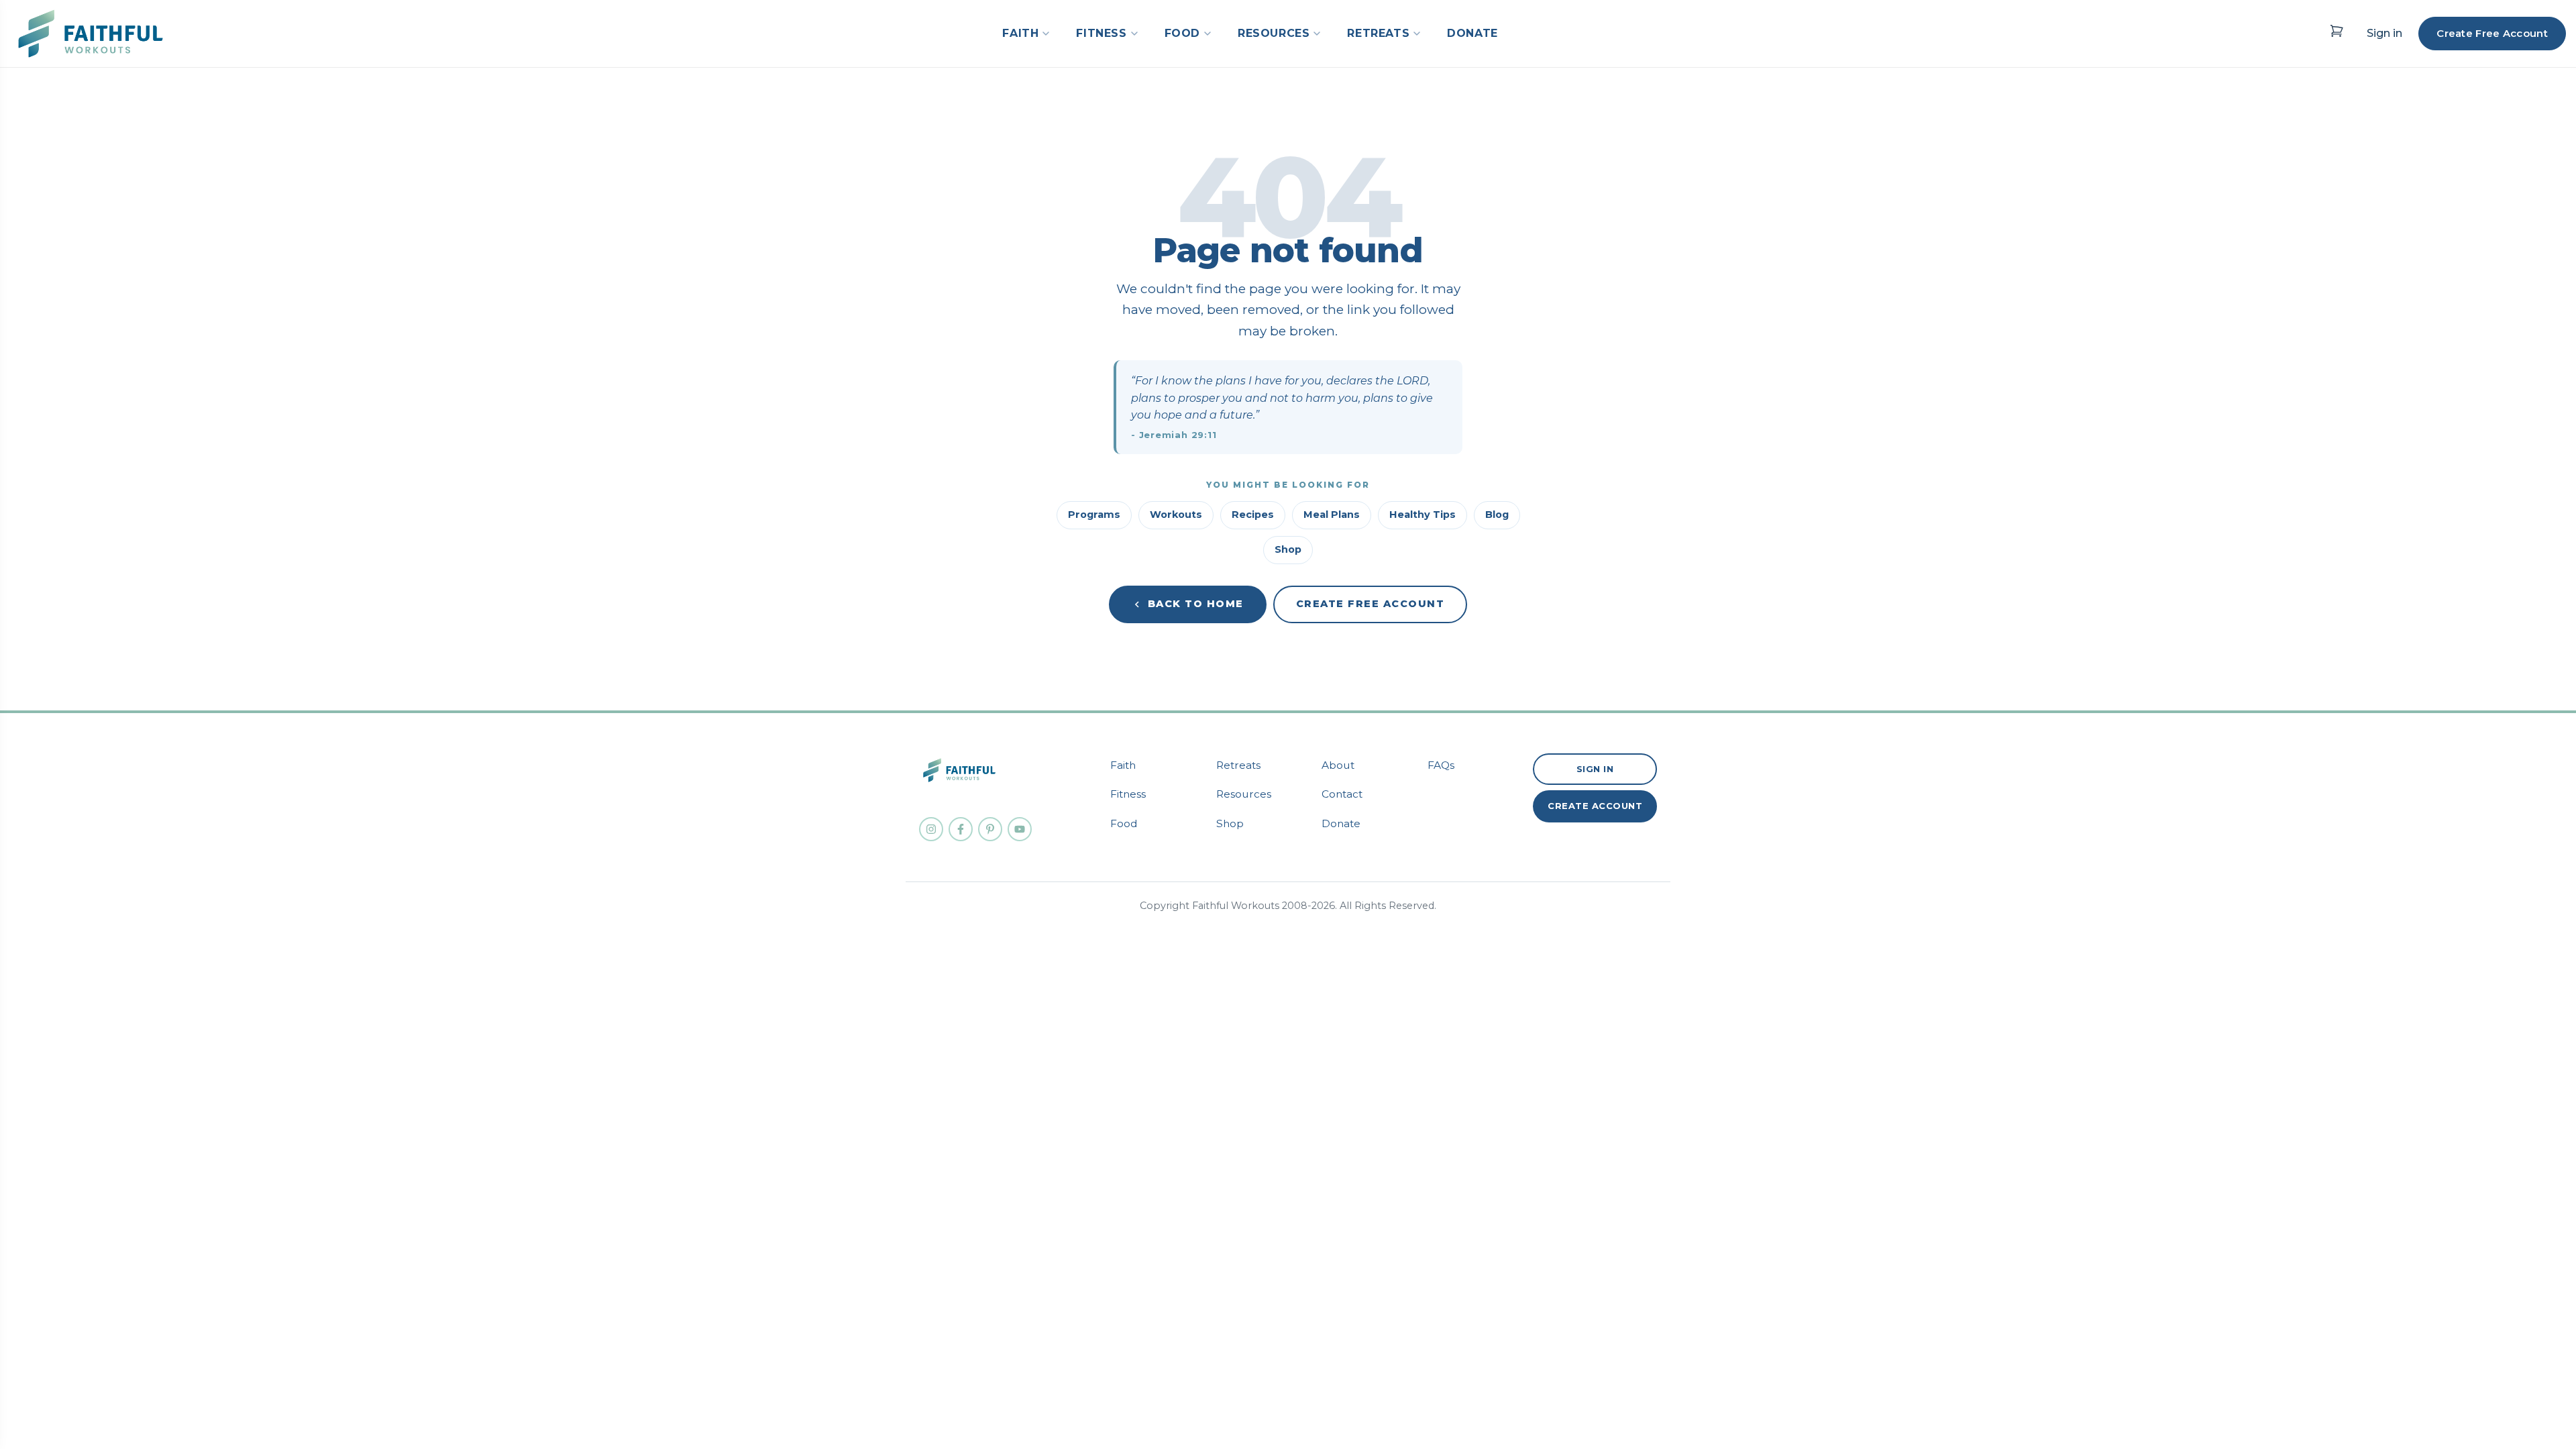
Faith (1123, 765)
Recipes (1253, 515)
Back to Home (1196, 604)
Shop (1288, 549)
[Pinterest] (990, 829)
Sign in (2384, 33)
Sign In (1595, 769)
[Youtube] (1020, 829)
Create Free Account (2492, 33)
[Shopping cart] (2337, 31)
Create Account (1595, 806)
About (1338, 765)
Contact (1342, 794)
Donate (1341, 823)
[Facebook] (961, 829)
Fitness (1128, 794)
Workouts (1176, 515)
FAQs (1441, 765)
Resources (1244, 794)
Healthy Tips (1423, 515)
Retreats (1238, 765)
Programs (1094, 515)
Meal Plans (1332, 515)
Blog (1497, 515)
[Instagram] (931, 829)
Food (1124, 823)
